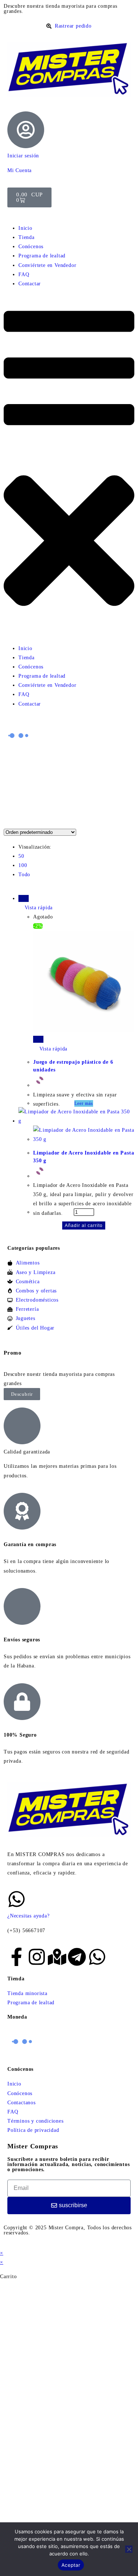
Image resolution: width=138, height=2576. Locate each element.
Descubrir (22, 1394)
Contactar (30, 284)
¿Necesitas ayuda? (29, 1916)
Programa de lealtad (42, 256)
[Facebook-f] (17, 1957)
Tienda (26, 237)
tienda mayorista (65, 6)
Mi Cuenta (20, 170)
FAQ (24, 274)
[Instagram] (37, 1957)
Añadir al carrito (84, 1225)
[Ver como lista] (10, 823)
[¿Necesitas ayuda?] (17, 1899)
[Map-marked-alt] (57, 1957)
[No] (129, 2549)
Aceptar (71, 2565)
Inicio (25, 228)
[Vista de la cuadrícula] (6, 823)
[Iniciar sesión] (26, 130)
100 (23, 865)
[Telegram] (77, 1957)
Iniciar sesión (23, 156)
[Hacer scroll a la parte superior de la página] (2, 2244)
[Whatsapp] (97, 1957)
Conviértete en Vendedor (47, 265)
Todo (24, 875)
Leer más (84, 1103)
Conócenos (31, 247)
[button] (69, 466)
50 (21, 856)
